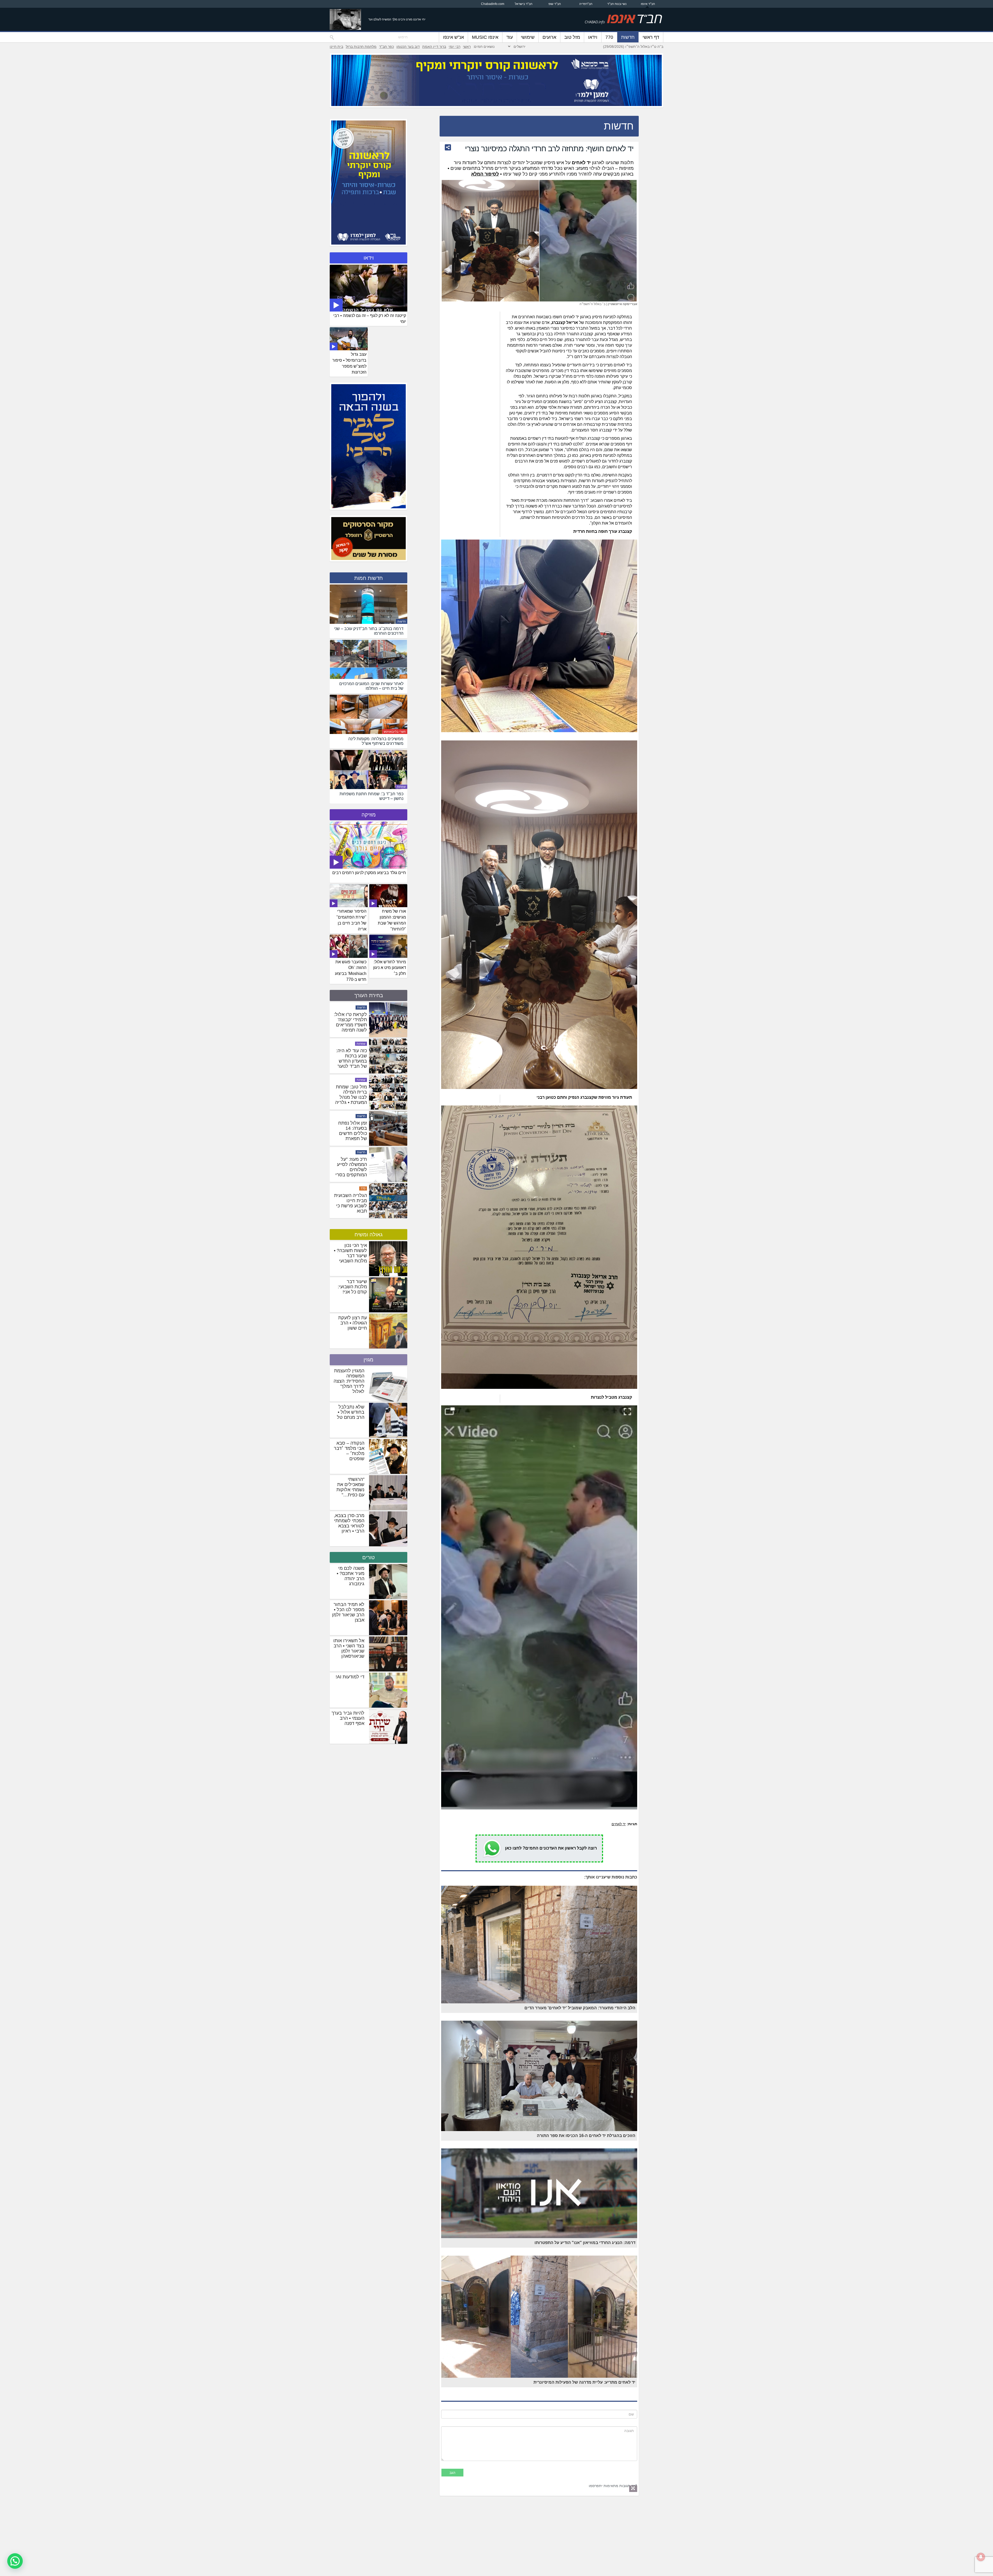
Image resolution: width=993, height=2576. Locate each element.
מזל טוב (572, 37)
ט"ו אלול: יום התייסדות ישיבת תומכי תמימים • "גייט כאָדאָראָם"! (351, 1095)
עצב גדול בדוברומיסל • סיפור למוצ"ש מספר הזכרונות (349, 363)
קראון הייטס (358, 1152)
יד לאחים (619, 1824)
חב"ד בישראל (524, 4)
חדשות (628, 37)
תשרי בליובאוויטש (395, 732)
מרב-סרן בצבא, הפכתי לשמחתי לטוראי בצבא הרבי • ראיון (349, 1523)
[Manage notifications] (981, 2557)
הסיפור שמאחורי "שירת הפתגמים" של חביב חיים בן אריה (351, 920)
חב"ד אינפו (648, 4)
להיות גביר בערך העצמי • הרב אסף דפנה (348, 1718)
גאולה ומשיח (368, 1234)
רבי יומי (454, 47)
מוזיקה (369, 815)
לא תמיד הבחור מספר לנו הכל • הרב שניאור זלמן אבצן (348, 1612)
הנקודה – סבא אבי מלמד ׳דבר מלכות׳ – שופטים (349, 1451)
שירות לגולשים (356, 1044)
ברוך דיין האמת (434, 47)
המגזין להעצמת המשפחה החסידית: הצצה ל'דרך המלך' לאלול (349, 1381)
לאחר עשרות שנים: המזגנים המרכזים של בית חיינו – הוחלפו (351, 1131)
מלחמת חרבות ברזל (361, 47)
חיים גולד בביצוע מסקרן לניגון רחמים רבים (369, 873)
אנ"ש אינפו (453, 37)
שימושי (528, 37)
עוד (510, 37)
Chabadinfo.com (493, 4)
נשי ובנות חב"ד (617, 4)
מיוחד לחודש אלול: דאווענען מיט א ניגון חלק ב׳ (390, 968)
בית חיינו (336, 47)
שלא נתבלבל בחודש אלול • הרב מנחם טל (351, 1412)
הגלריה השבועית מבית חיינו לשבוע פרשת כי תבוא (351, 1022)
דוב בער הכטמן (408, 47)
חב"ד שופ (555, 4)
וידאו (593, 37)
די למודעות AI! (350, 1677)
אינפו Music (485, 37)
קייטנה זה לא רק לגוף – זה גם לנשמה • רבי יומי (370, 319)
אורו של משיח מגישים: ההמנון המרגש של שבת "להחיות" (392, 920)
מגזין (368, 1360)
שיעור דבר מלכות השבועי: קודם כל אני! (352, 1287)
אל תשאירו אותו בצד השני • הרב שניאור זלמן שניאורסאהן (349, 1648)
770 (609, 37)
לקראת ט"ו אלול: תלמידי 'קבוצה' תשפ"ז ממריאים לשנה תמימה (350, 1203)
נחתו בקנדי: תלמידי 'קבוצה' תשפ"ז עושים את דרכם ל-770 (351, 1167)
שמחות (401, 787)
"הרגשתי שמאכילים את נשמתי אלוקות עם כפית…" (350, 1487)
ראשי (467, 47)
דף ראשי (651, 37)
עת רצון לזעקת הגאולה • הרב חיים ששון (353, 1323)
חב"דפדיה (586, 4)
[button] (15, 2561)
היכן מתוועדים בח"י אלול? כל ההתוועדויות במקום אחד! (353, 1058)
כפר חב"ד (386, 47)
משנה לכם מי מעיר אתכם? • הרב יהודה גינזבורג (351, 1576)
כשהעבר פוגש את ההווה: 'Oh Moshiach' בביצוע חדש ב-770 (351, 971)
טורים (368, 1557)
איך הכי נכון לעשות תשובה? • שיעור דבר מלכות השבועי (350, 1253)
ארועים (549, 37)
